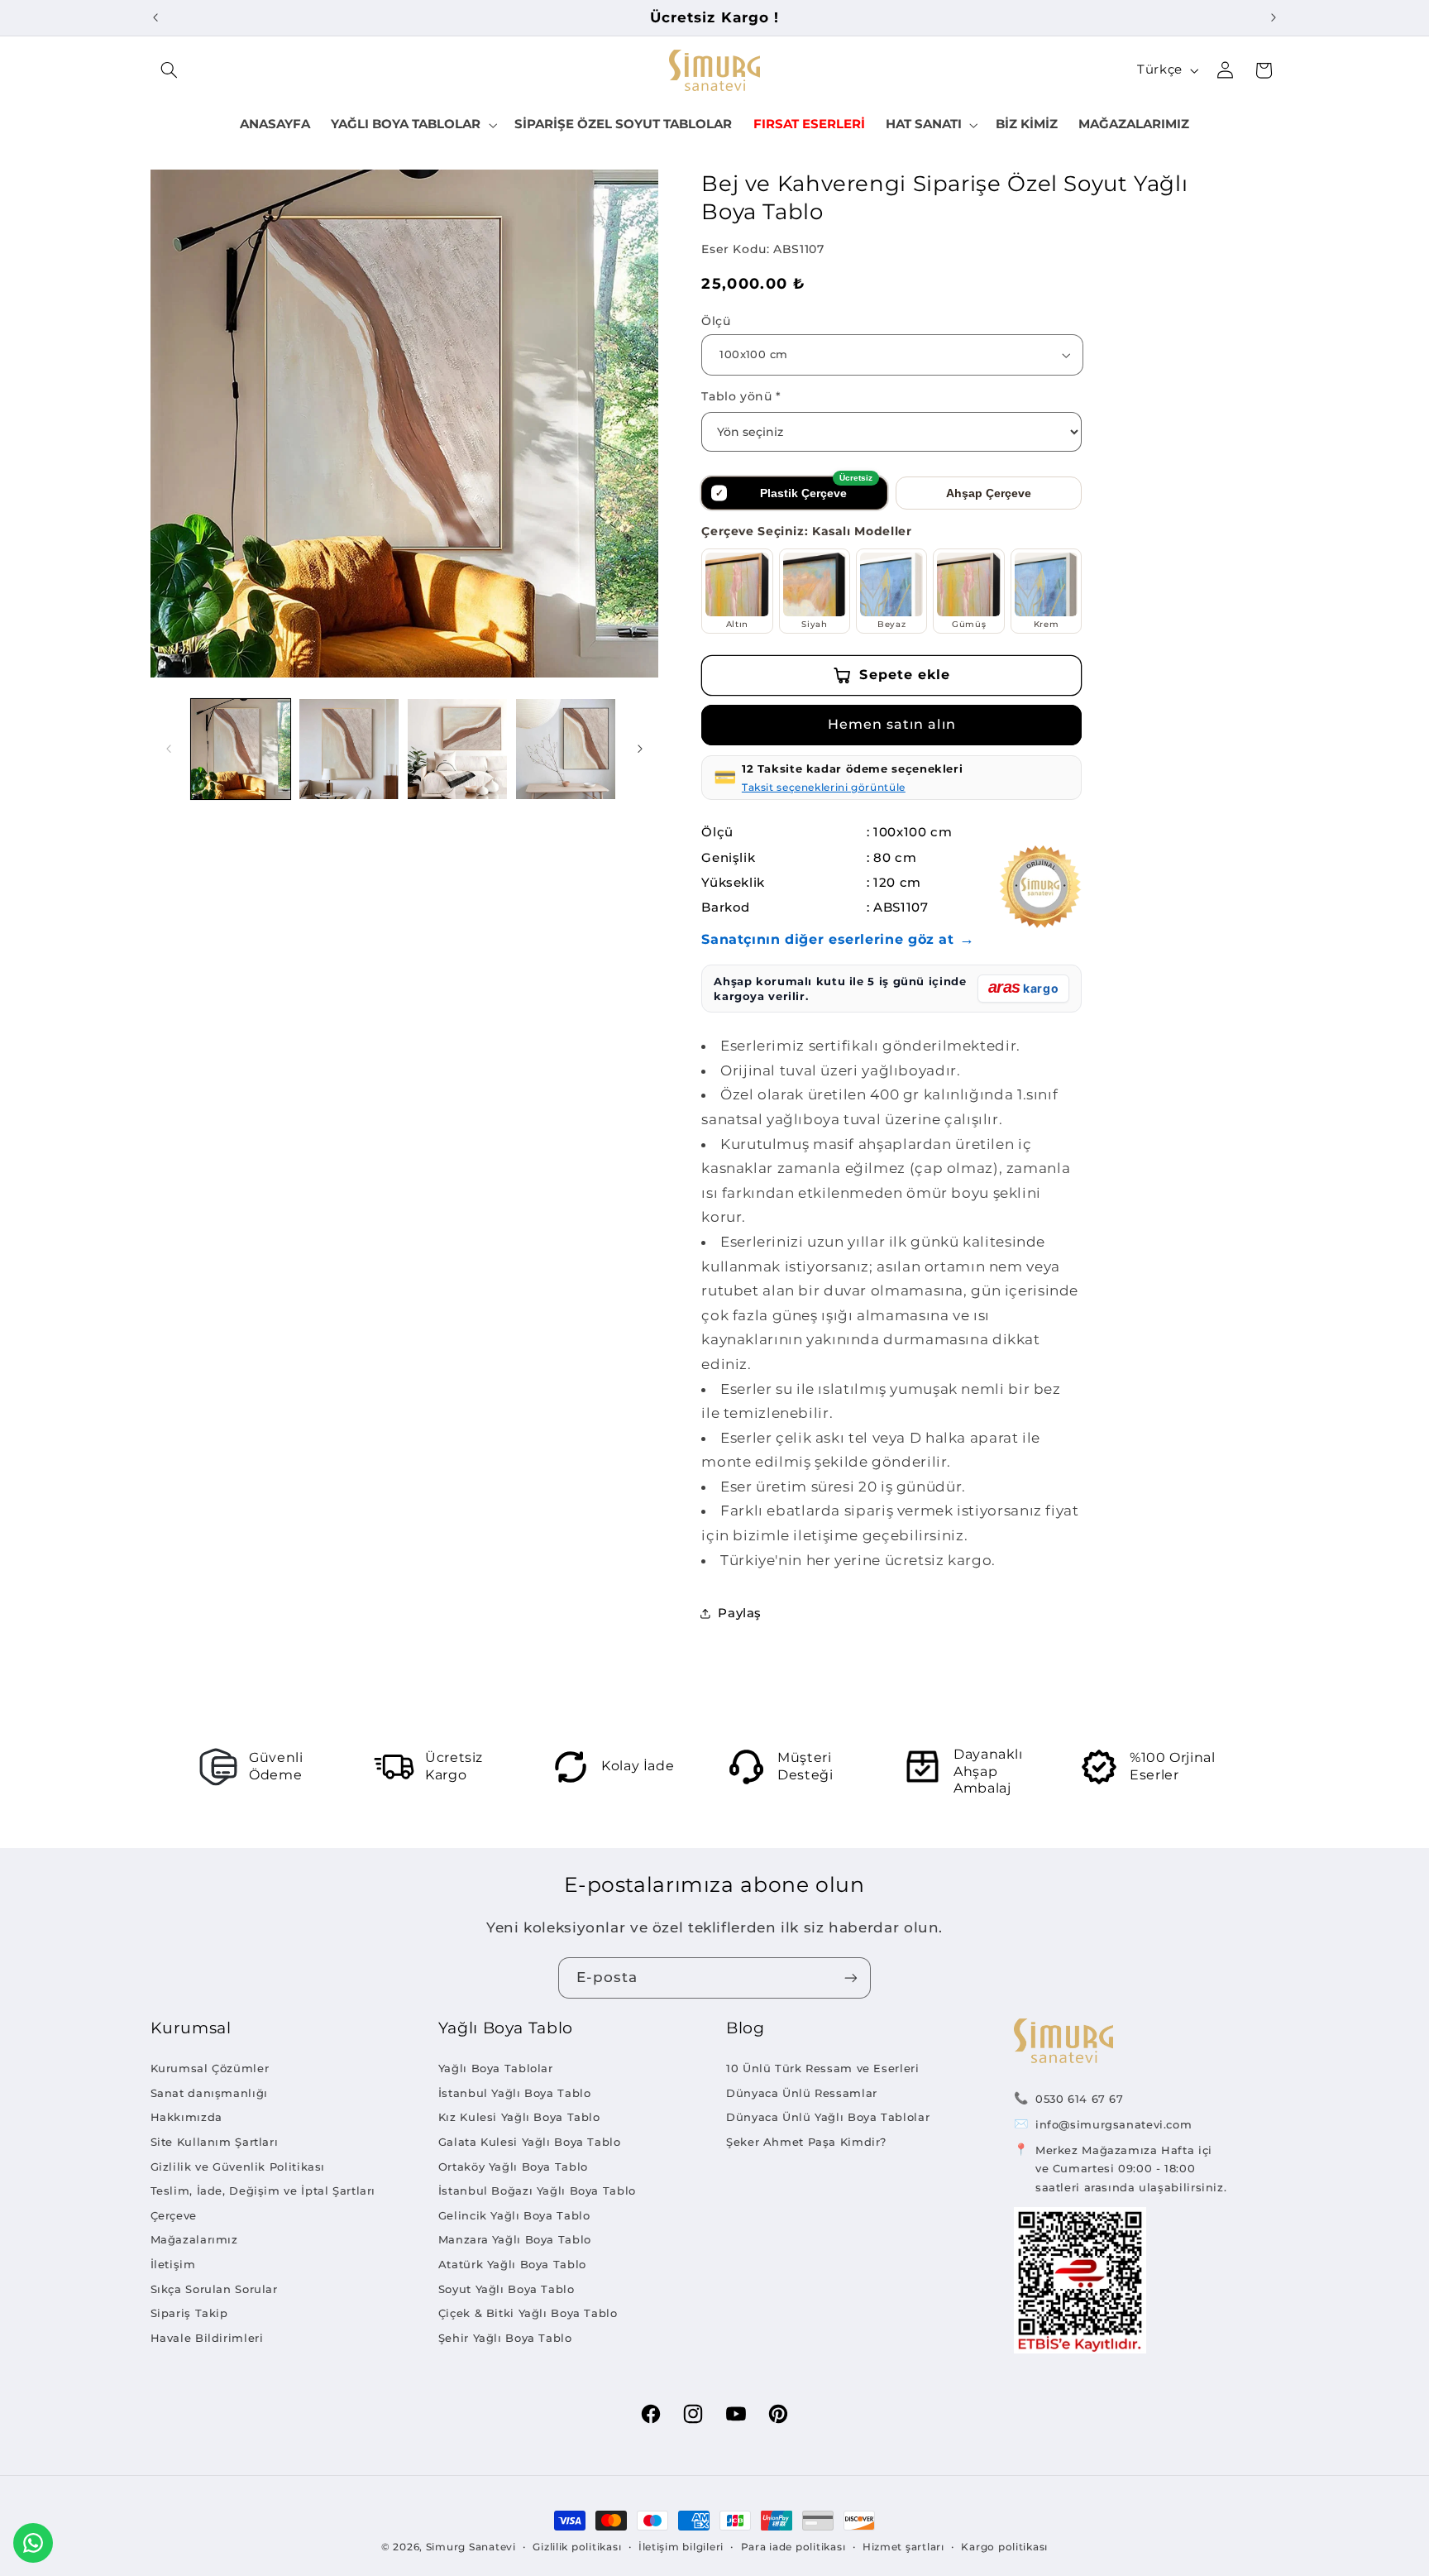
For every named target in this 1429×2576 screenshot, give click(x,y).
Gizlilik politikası (577, 2547)
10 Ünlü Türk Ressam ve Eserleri (823, 2068)
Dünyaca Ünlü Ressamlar (802, 2093)
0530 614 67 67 (1080, 2099)
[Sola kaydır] (169, 749)
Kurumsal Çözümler (210, 2068)
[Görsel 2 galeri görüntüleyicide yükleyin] (349, 749)
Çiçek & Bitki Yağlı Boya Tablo (528, 2313)
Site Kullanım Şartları (215, 2142)
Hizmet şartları (903, 2547)
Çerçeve (174, 2215)
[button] (170, 70)
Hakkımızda (186, 2117)
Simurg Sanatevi (471, 2547)
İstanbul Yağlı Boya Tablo (515, 2093)
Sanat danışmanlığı (209, 2093)
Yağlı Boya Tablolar (496, 2068)
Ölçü (716, 321)
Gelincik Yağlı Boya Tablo (514, 2215)
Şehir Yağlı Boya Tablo (505, 2338)
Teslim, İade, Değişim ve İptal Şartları (263, 2191)
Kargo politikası (1004, 2547)
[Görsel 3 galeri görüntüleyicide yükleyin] (458, 749)
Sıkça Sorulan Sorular (214, 2289)
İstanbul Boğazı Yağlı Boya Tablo (537, 2191)
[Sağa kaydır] (640, 749)
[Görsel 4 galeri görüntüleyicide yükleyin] (566, 749)
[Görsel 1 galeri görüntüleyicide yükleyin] (241, 749)
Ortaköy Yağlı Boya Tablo (513, 2167)
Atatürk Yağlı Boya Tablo (512, 2264)
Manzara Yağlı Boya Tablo (515, 2239)
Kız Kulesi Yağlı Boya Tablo (519, 2117)
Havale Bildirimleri (207, 2338)
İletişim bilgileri (681, 2547)
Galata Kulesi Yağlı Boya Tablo (530, 2142)
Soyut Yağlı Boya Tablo (507, 2289)
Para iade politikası (793, 2547)
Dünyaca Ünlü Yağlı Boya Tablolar (828, 2117)
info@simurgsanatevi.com (1114, 2124)
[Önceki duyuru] (155, 17)
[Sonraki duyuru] (1274, 17)
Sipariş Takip (189, 2313)
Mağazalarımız (194, 2239)
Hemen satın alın (892, 724)
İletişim (173, 2264)
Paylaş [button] (740, 1613)
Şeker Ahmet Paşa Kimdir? (806, 2142)
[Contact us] (33, 2543)
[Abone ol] (851, 1977)
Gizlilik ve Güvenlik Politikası (238, 2167)
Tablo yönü (741, 396)
